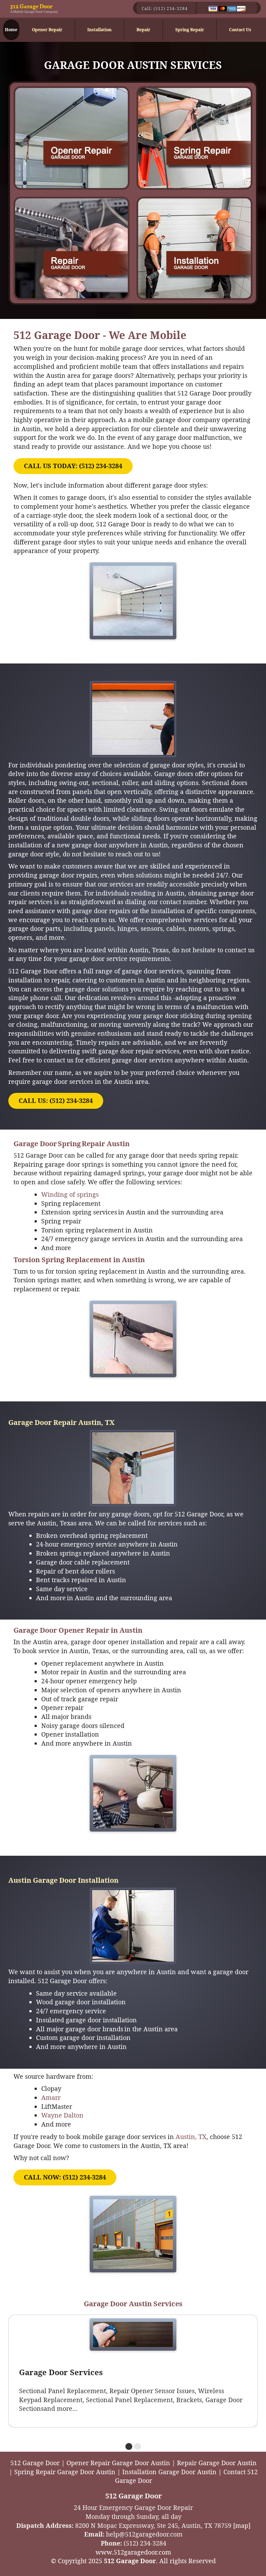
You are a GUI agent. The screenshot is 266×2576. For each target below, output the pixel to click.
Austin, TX (191, 2137)
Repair (143, 30)
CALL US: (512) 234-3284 (56, 1100)
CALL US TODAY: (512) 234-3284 (73, 466)
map (242, 2525)
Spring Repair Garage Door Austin (65, 2472)
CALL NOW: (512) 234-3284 (65, 2177)
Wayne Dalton (62, 2115)
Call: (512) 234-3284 (165, 8)
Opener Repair (47, 30)
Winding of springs (71, 1194)
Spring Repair (190, 30)
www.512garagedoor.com (133, 2552)
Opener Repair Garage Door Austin (118, 2463)
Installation (99, 30)
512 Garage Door (31, 6)
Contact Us (240, 30)
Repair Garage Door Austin (217, 2463)
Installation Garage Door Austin (169, 2472)
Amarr (51, 2097)
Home (11, 30)
